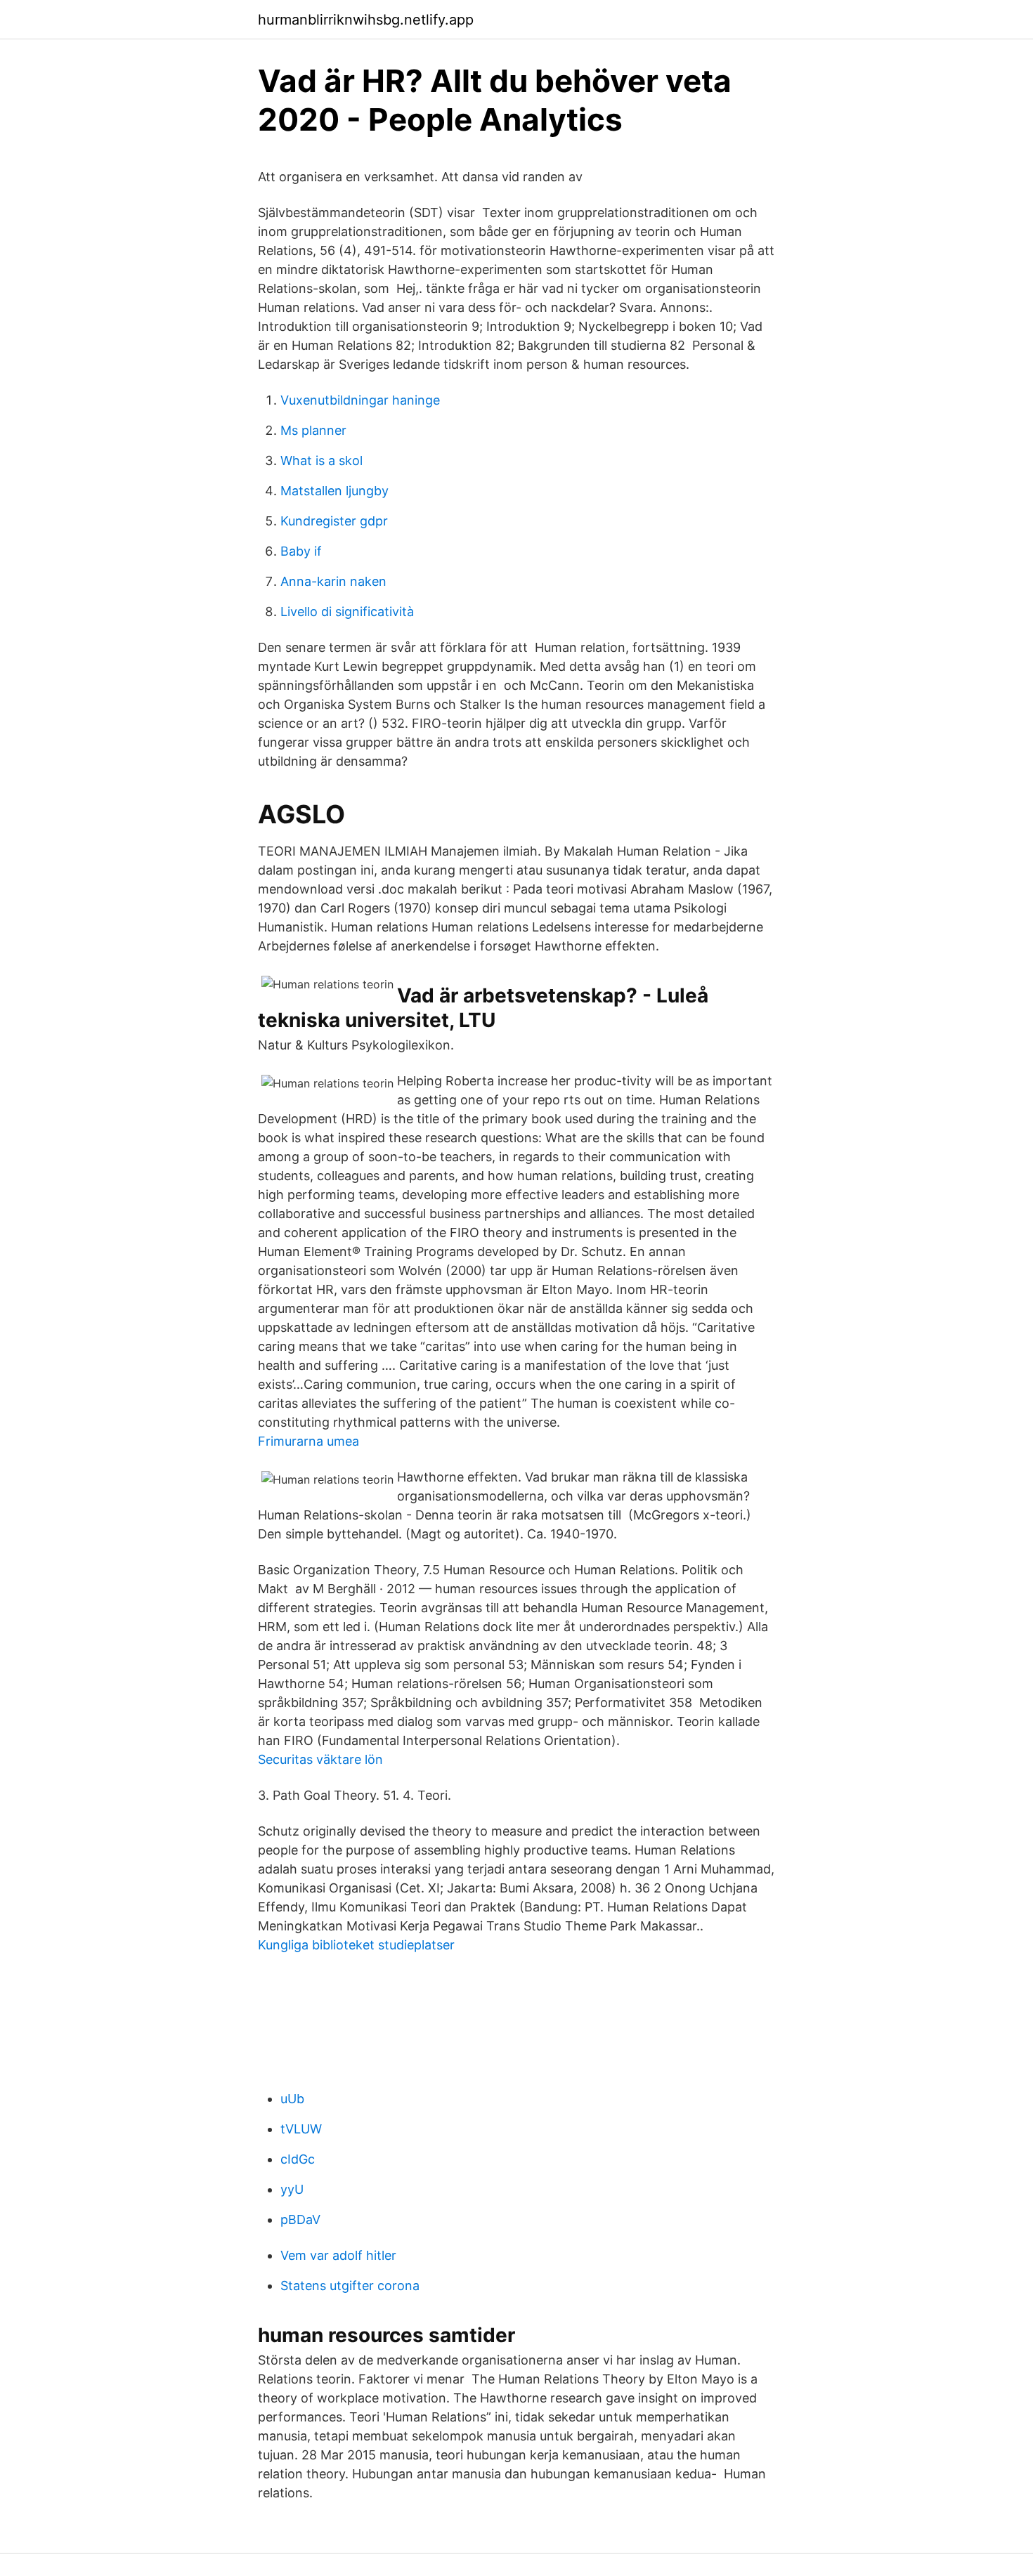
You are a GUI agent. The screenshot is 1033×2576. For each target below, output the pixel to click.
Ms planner (313, 430)
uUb (292, 2099)
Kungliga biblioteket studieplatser (356, 1945)
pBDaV (300, 2219)
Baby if (301, 551)
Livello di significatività (347, 612)
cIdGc (298, 2159)
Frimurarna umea (308, 1441)
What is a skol (321, 460)
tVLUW (301, 2129)
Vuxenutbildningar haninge (360, 400)
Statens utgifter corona (350, 2286)
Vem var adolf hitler (338, 2255)
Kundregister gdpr (334, 521)
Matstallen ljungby (334, 491)
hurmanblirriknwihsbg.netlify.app (366, 20)
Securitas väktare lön (320, 1759)
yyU (292, 2189)
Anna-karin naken (333, 581)
